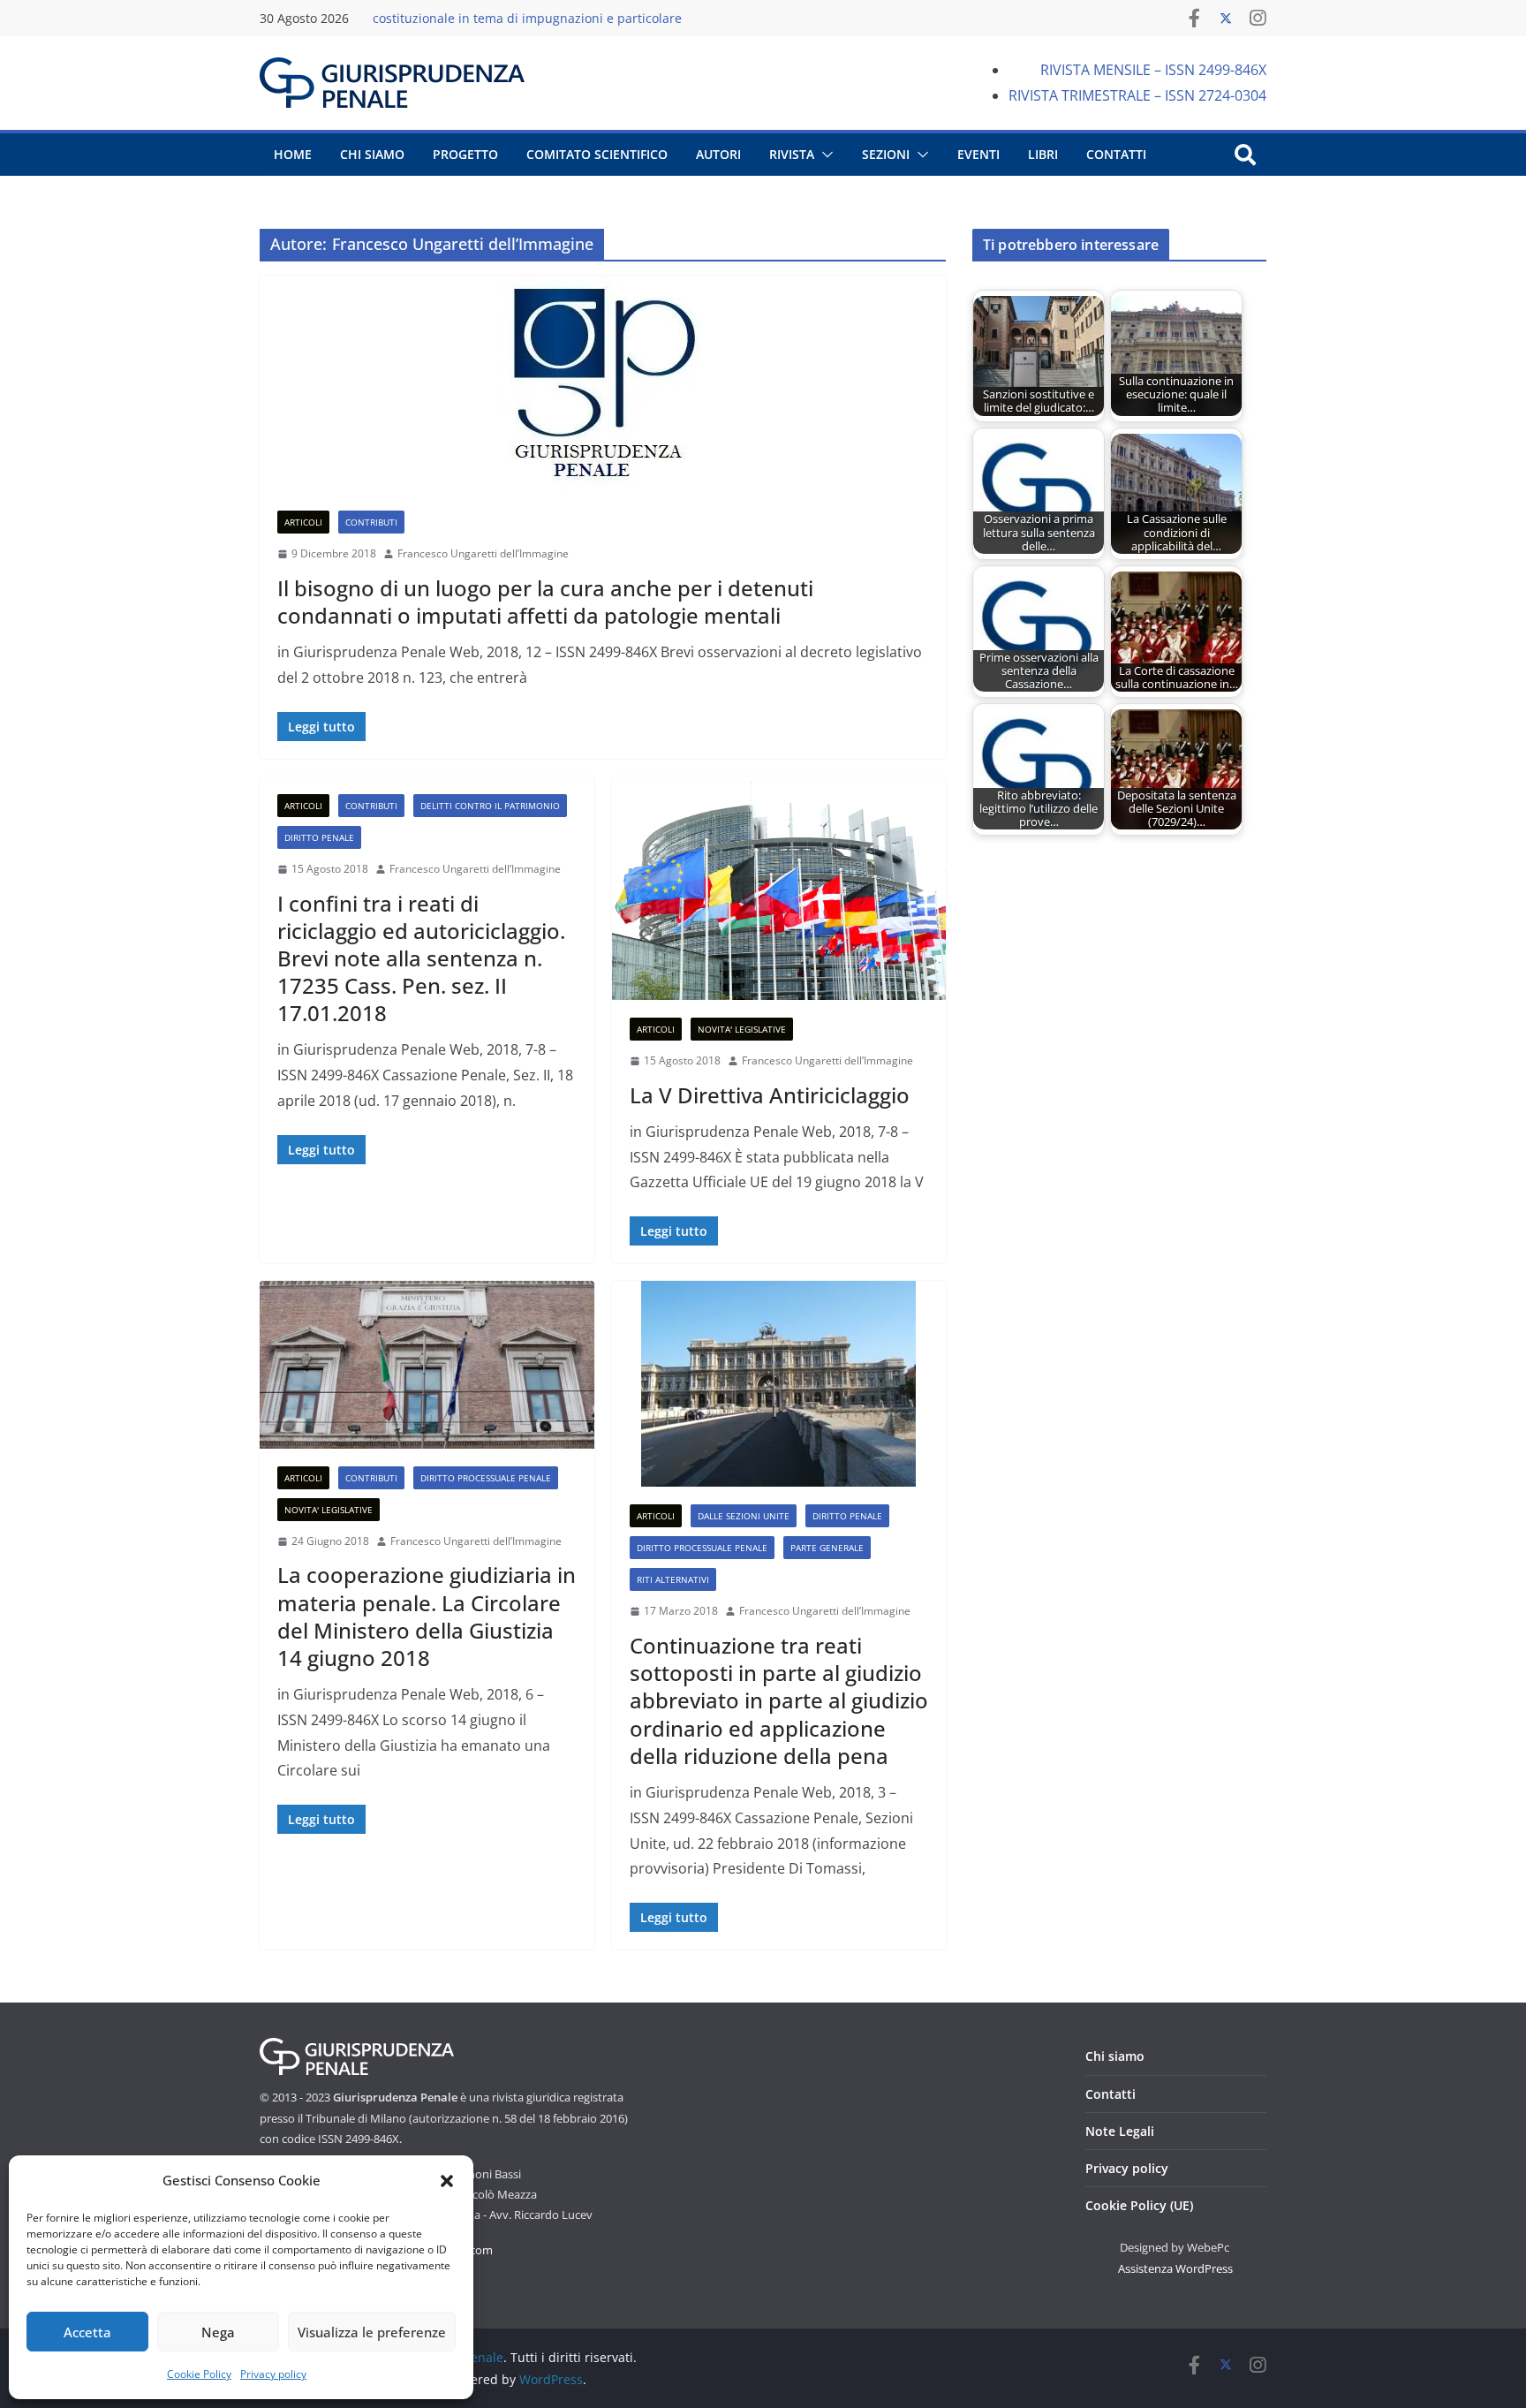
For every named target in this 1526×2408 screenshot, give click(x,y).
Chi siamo (1115, 2056)
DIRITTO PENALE (319, 837)
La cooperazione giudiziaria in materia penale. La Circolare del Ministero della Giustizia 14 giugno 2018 (427, 1616)
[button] (447, 2181)
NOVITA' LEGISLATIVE (742, 1029)
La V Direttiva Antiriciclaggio (770, 1095)
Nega (218, 2332)
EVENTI (978, 154)
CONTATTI (1116, 154)
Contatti (1111, 2094)
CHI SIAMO (372, 154)
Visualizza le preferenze (372, 2332)
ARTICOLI (303, 522)
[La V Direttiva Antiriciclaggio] (779, 888)
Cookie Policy (199, 2374)
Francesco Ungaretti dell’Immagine (483, 553)
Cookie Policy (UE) (1139, 2205)
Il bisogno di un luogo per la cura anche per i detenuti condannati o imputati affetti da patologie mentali (545, 602)
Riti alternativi (673, 1579)
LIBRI (1043, 154)
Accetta (87, 2332)
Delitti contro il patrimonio (490, 806)
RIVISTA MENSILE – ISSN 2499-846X (1153, 70)
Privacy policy (273, 2374)
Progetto (465, 154)
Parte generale (827, 1548)
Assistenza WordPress (1175, 2268)
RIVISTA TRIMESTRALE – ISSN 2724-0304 (1137, 95)
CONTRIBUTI (371, 522)
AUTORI (718, 154)
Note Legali (1120, 2131)
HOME (293, 154)
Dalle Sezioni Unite (744, 1516)
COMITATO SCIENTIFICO (597, 154)
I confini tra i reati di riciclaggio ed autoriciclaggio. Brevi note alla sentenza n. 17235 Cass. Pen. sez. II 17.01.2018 (421, 958)
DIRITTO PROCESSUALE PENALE (486, 1478)
